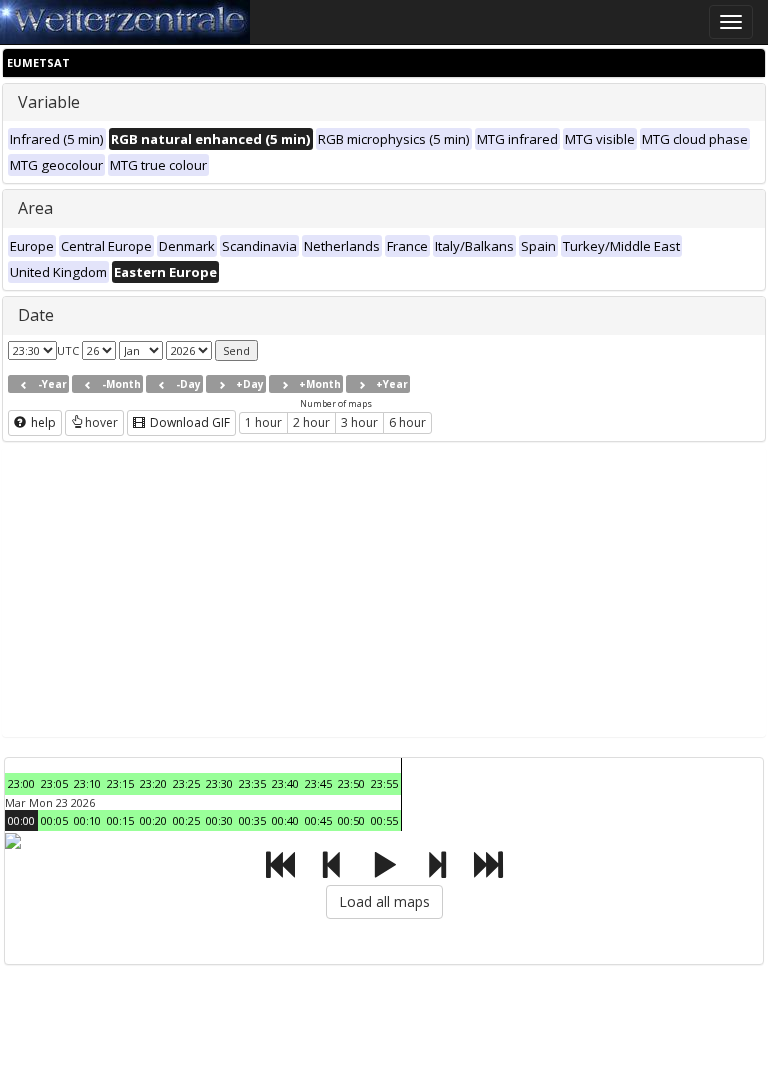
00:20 (153, 820)
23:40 (285, 783)
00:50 (351, 820)
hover (101, 422)
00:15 (120, 820)
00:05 (54, 820)
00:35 (252, 820)
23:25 (186, 783)
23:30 (219, 783)
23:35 (252, 783)
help (42, 422)
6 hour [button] (407, 422)
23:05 (54, 783)
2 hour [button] (311, 422)
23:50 (351, 783)
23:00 (21, 783)
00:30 (219, 820)
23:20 (153, 783)
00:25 (186, 820)
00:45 (318, 820)
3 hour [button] (359, 422)
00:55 (384, 820)
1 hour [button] (263, 422)
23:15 (120, 783)
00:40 (285, 820)
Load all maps (384, 901)
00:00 (21, 820)
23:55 (384, 783)
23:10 (87, 783)
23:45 (318, 783)
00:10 (87, 820)
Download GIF (188, 422)
